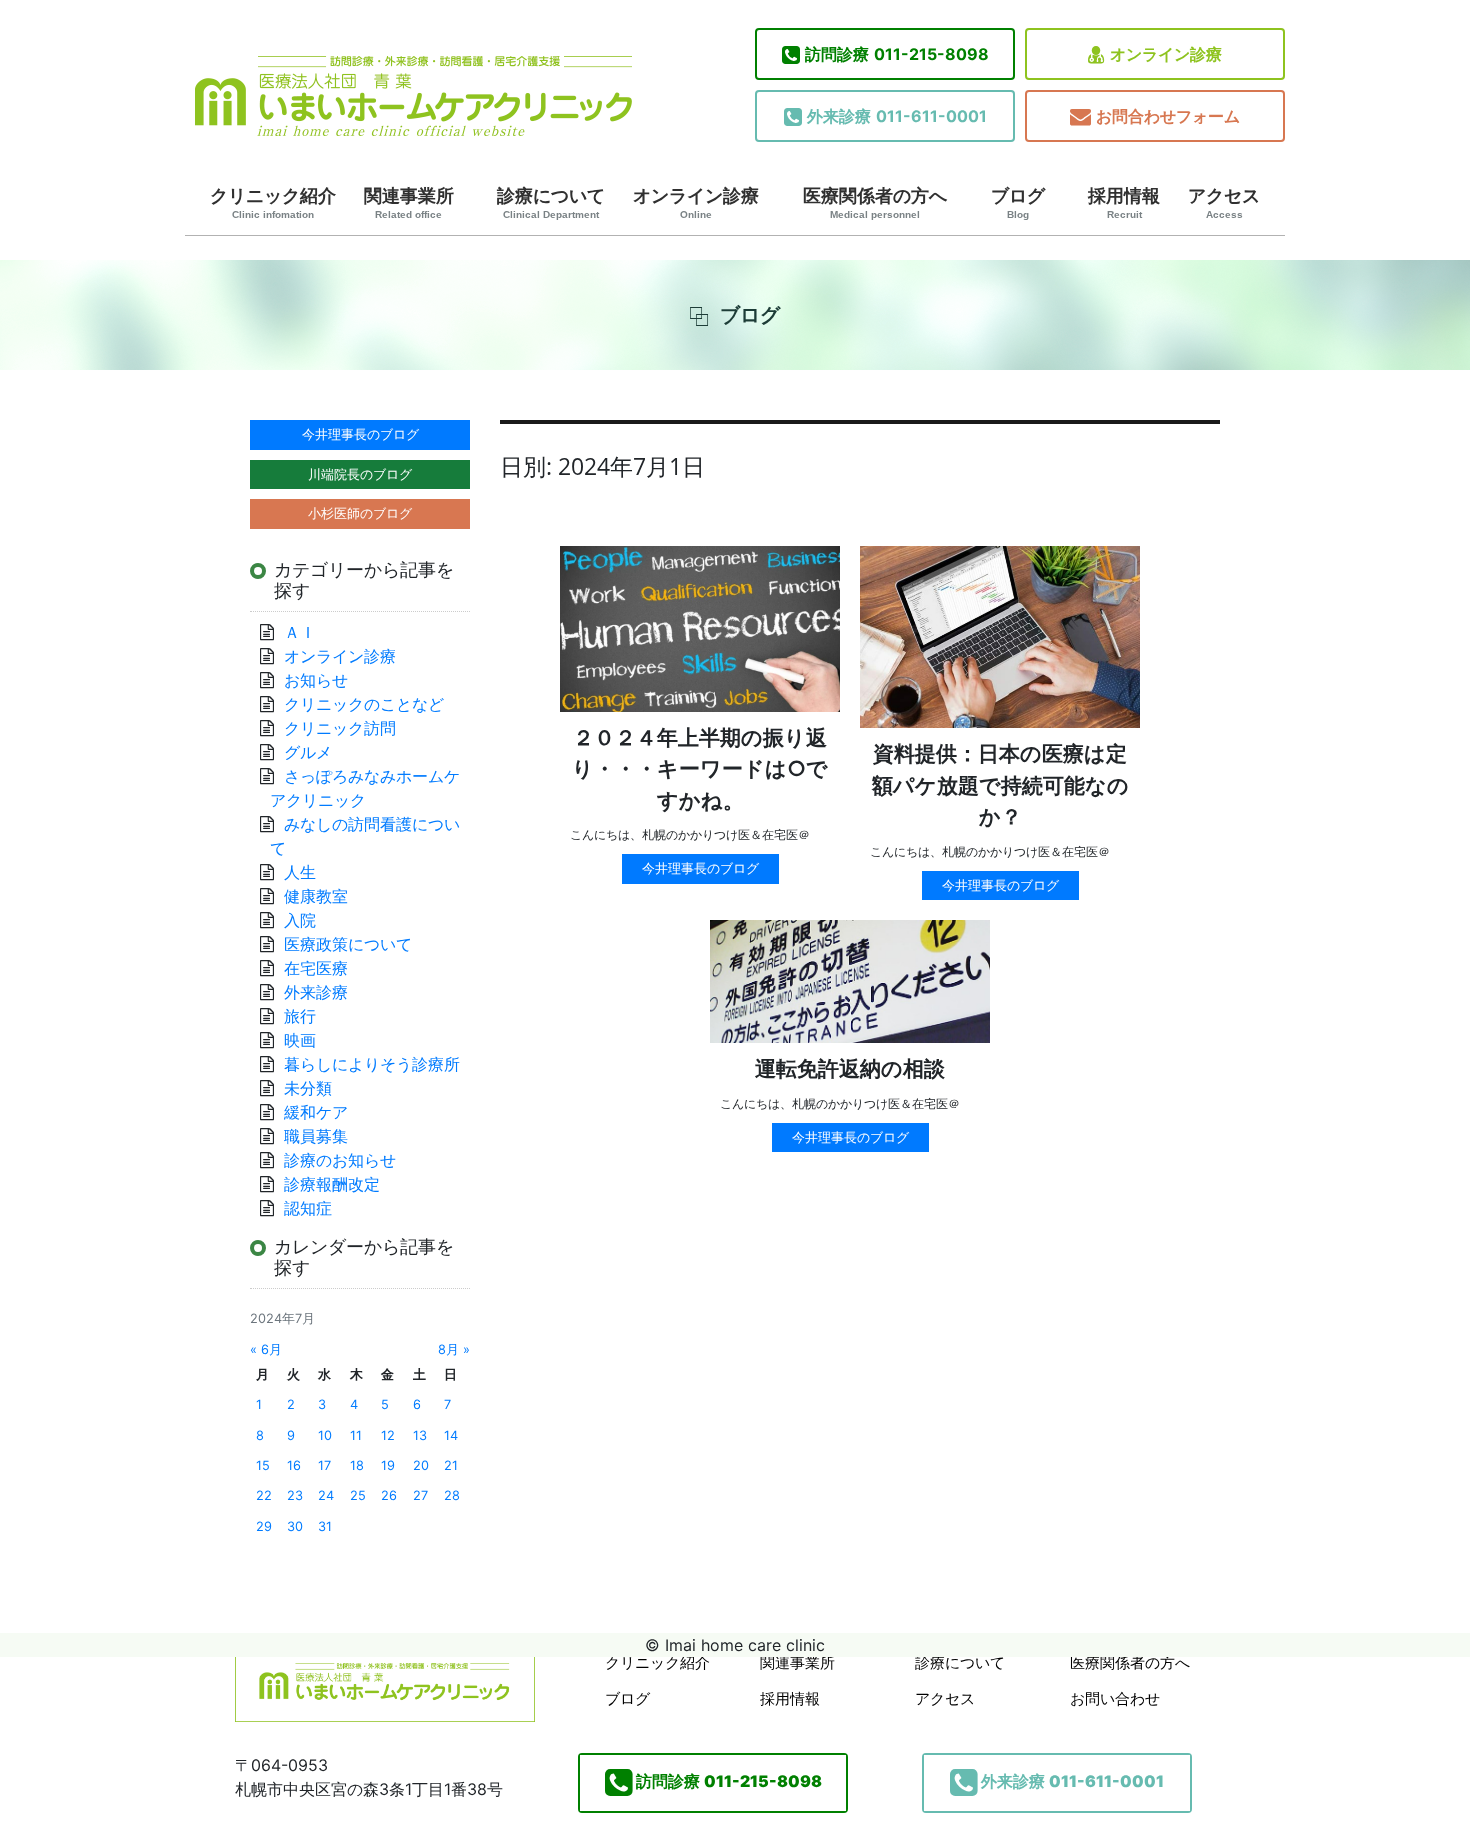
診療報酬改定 (332, 1184)
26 (389, 1495)
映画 (300, 1040)
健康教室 (316, 896)
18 (357, 1465)
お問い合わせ (1115, 1698)
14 (451, 1435)
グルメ (308, 752)
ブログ (1018, 203)
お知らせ (316, 680)
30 (295, 1526)
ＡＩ (300, 632)
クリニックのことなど (364, 704)
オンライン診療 (1166, 54)
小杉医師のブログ (360, 513)
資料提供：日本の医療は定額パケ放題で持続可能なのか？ (1000, 785)
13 (420, 1435)
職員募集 (316, 1136)
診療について (551, 203)
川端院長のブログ (360, 474)
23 (295, 1495)
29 (264, 1526)
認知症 (308, 1208)
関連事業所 (409, 203)
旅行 (300, 1016)
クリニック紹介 (273, 203)
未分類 (308, 1088)
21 (451, 1465)
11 (356, 1435)
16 (294, 1465)
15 (263, 1465)
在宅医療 (316, 968)
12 (388, 1435)
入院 (300, 920)
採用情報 (1124, 203)
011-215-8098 (897, 54)
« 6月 (266, 1349)
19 (388, 1465)
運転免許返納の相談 (850, 1068)
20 (421, 1465)
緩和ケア (324, 1112)
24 (326, 1495)
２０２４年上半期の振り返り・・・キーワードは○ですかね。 (700, 769)
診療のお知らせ (340, 1160)
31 (325, 1526)
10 (325, 1435)
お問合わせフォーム (1168, 116)
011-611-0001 (897, 116)
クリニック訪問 (340, 728)
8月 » (454, 1349)
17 (324, 1465)
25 (358, 1495)
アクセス (1224, 203)
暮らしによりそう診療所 (372, 1064)
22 (264, 1495)
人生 (300, 872)
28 (452, 1495)
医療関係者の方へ (875, 203)
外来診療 (316, 992)
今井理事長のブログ (700, 868)
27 (420, 1495)
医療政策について (348, 944)
